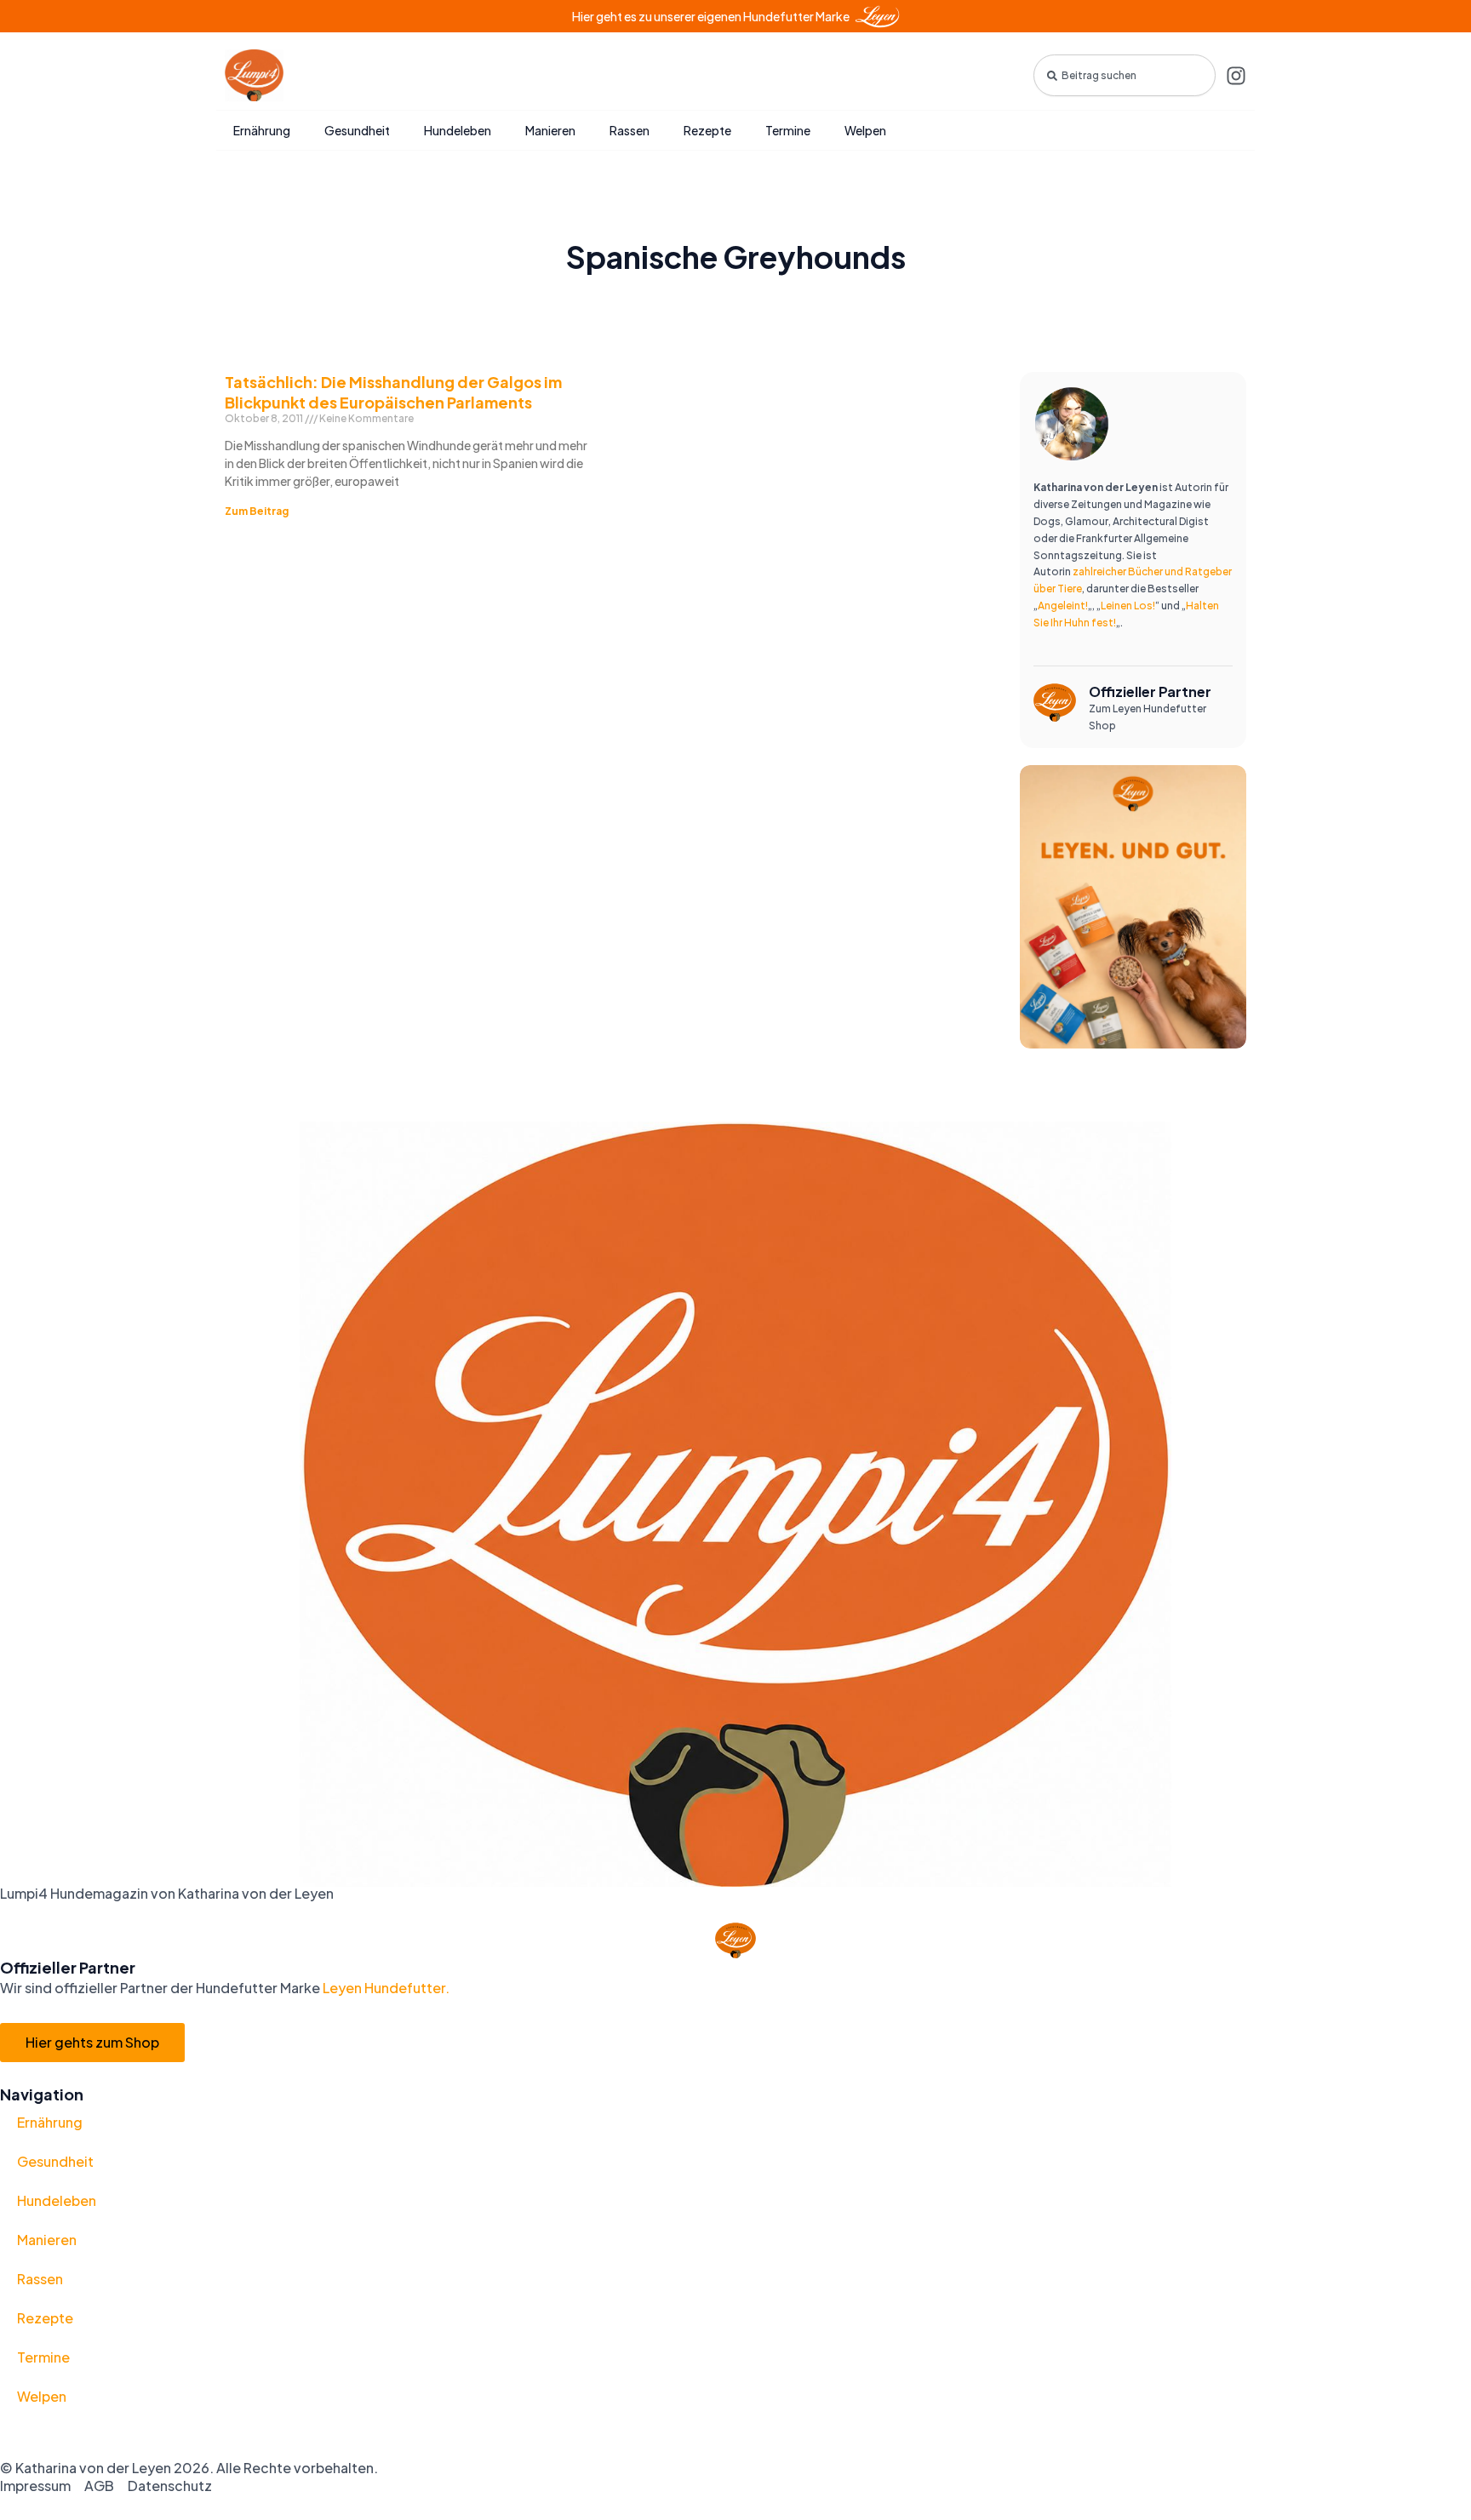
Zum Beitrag (257, 511)
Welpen (865, 130)
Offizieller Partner (1150, 691)
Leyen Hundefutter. (385, 1988)
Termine (788, 130)
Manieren (550, 130)
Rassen (630, 130)
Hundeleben (458, 130)
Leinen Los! (1128, 606)
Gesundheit (357, 130)
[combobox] (1125, 75)
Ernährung (262, 130)
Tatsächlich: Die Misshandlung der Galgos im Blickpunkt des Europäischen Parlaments (393, 391)
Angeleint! (1063, 606)
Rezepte (707, 130)
